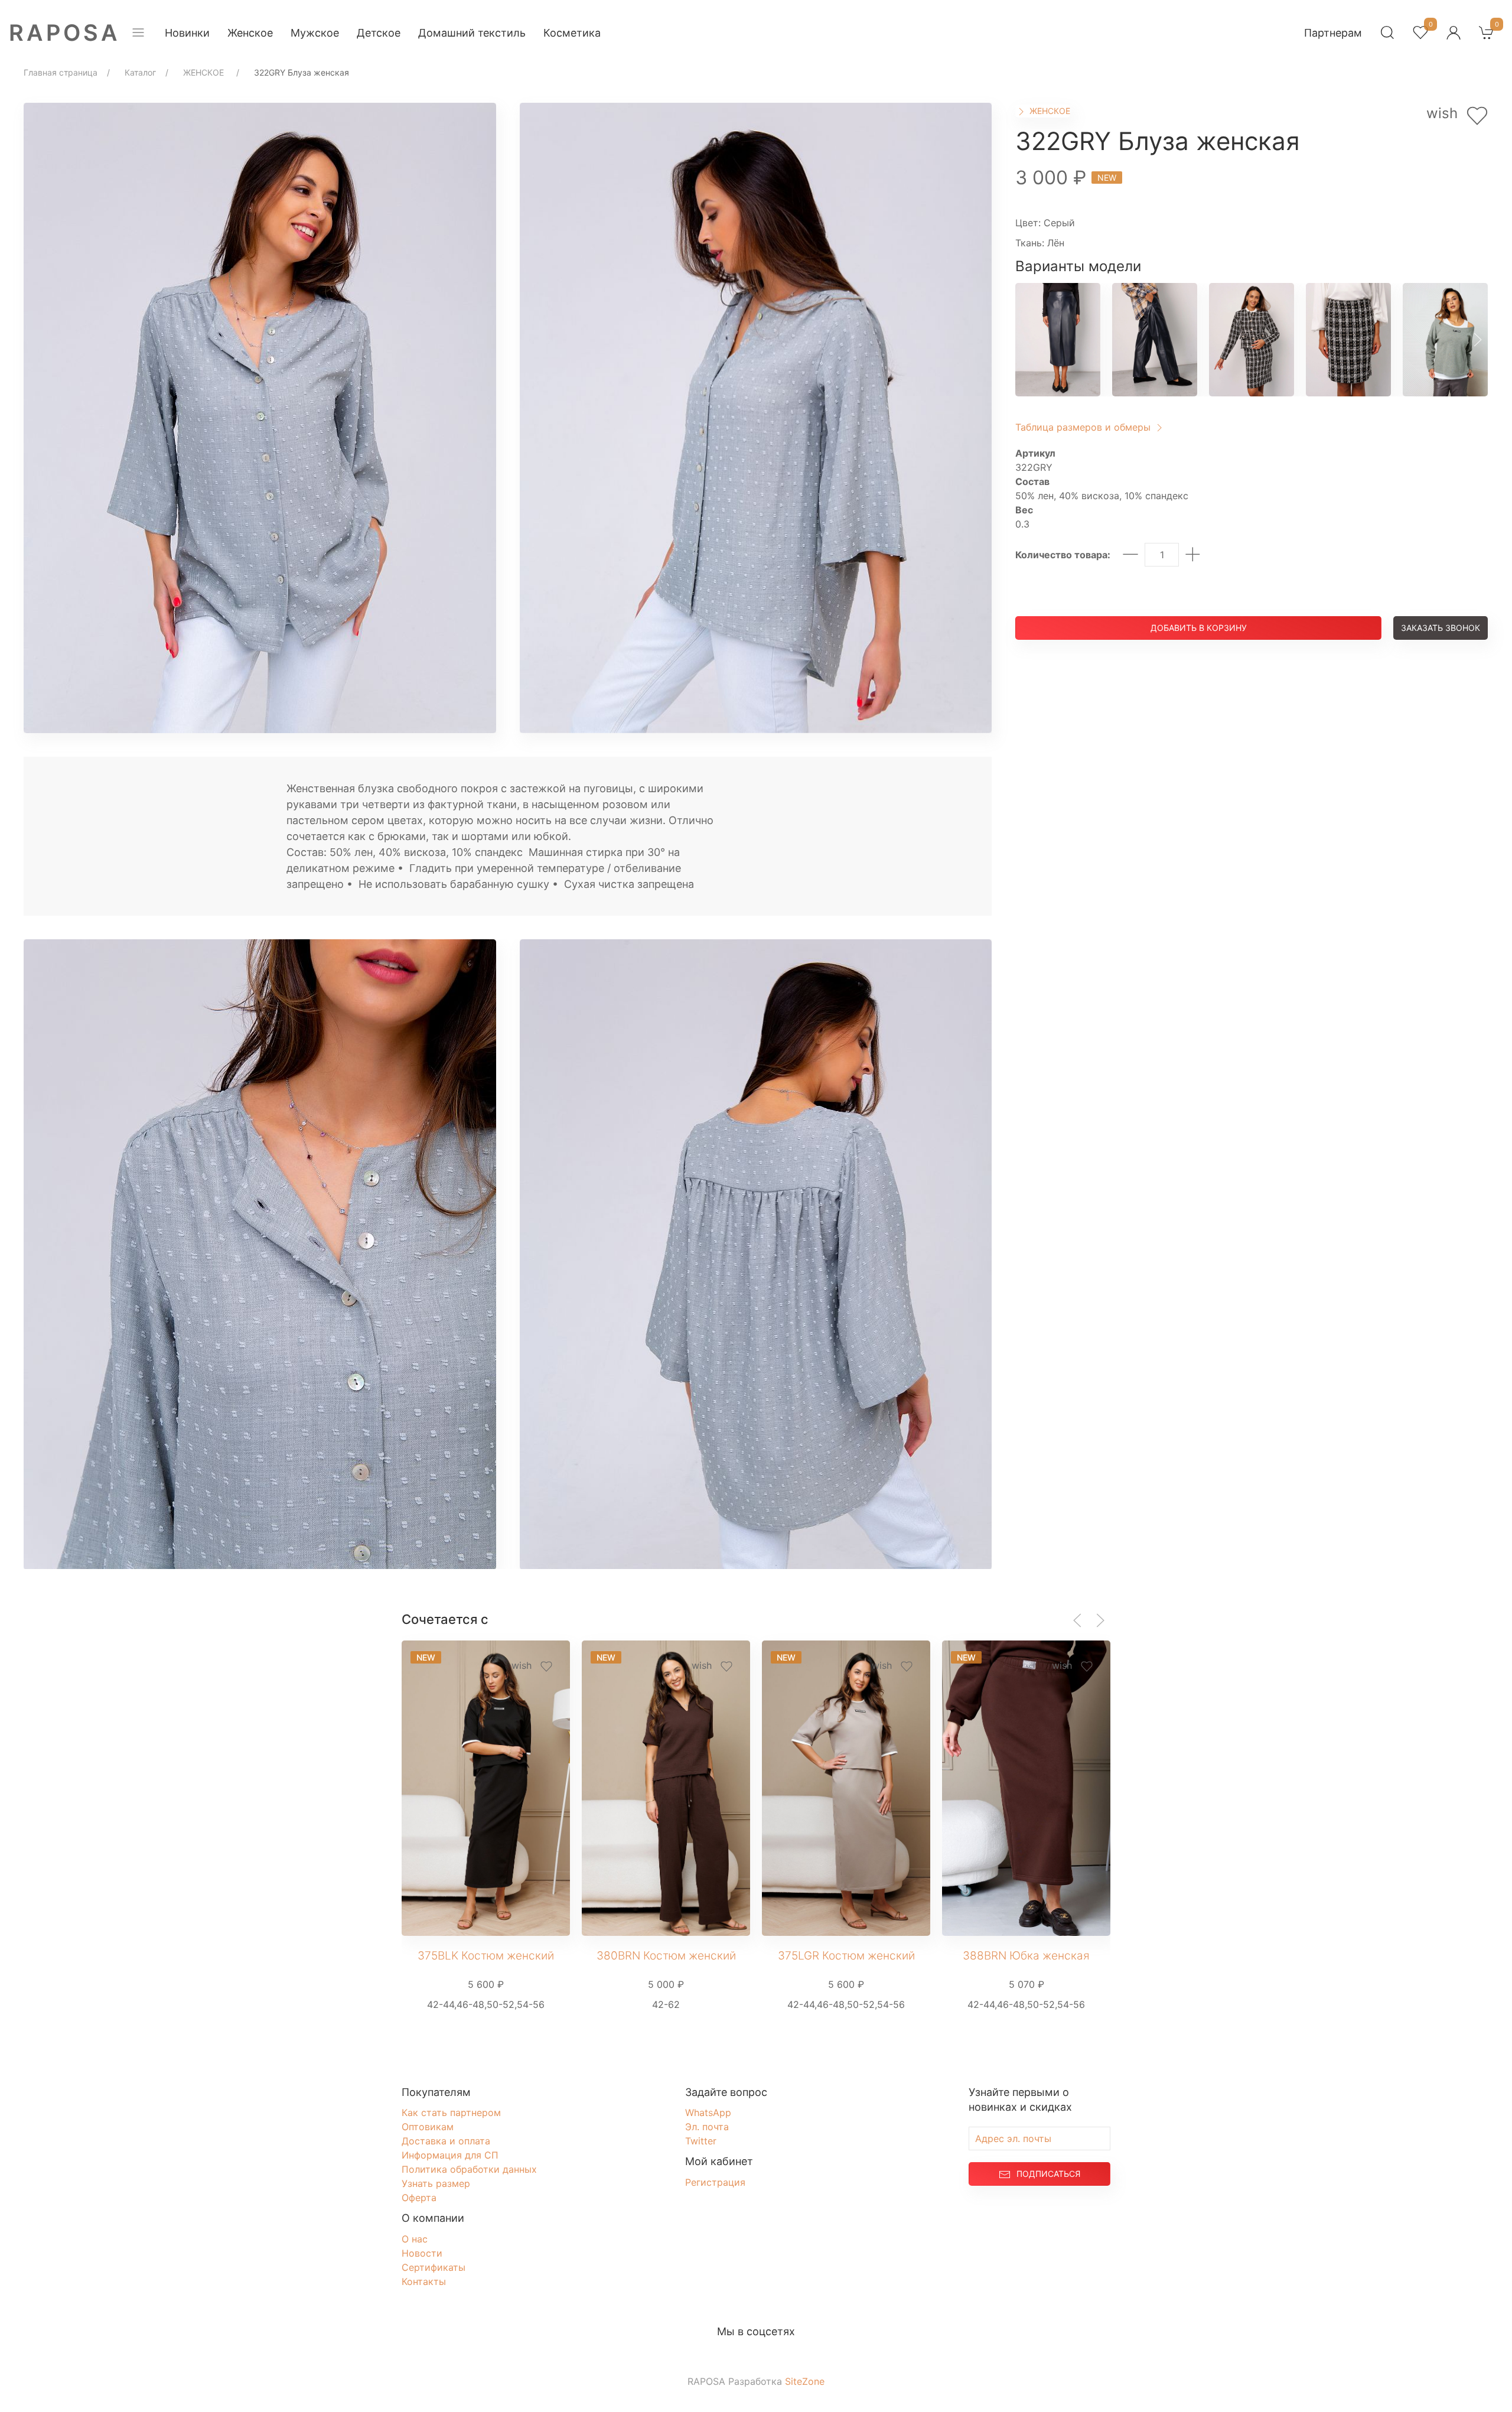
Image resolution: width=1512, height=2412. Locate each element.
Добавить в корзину (1199, 628)
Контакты (424, 2281)
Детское (379, 33)
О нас (415, 2239)
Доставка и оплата (446, 2141)
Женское (250, 33)
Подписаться (1048, 2174)
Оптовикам (428, 2127)
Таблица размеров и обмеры (1084, 427)
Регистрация (715, 2182)
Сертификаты (434, 2267)
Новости (422, 2253)
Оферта (419, 2198)
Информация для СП (450, 2155)
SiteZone (805, 2381)
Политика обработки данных (469, 2169)
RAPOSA (65, 32)
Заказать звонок (1441, 628)
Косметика (572, 33)
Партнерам (1333, 33)
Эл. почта (707, 2127)
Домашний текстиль (472, 33)
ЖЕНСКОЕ (1049, 111)
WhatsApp (708, 2112)
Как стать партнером (451, 2112)
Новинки (187, 33)
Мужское (315, 33)
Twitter (701, 2141)
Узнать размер (436, 2183)
